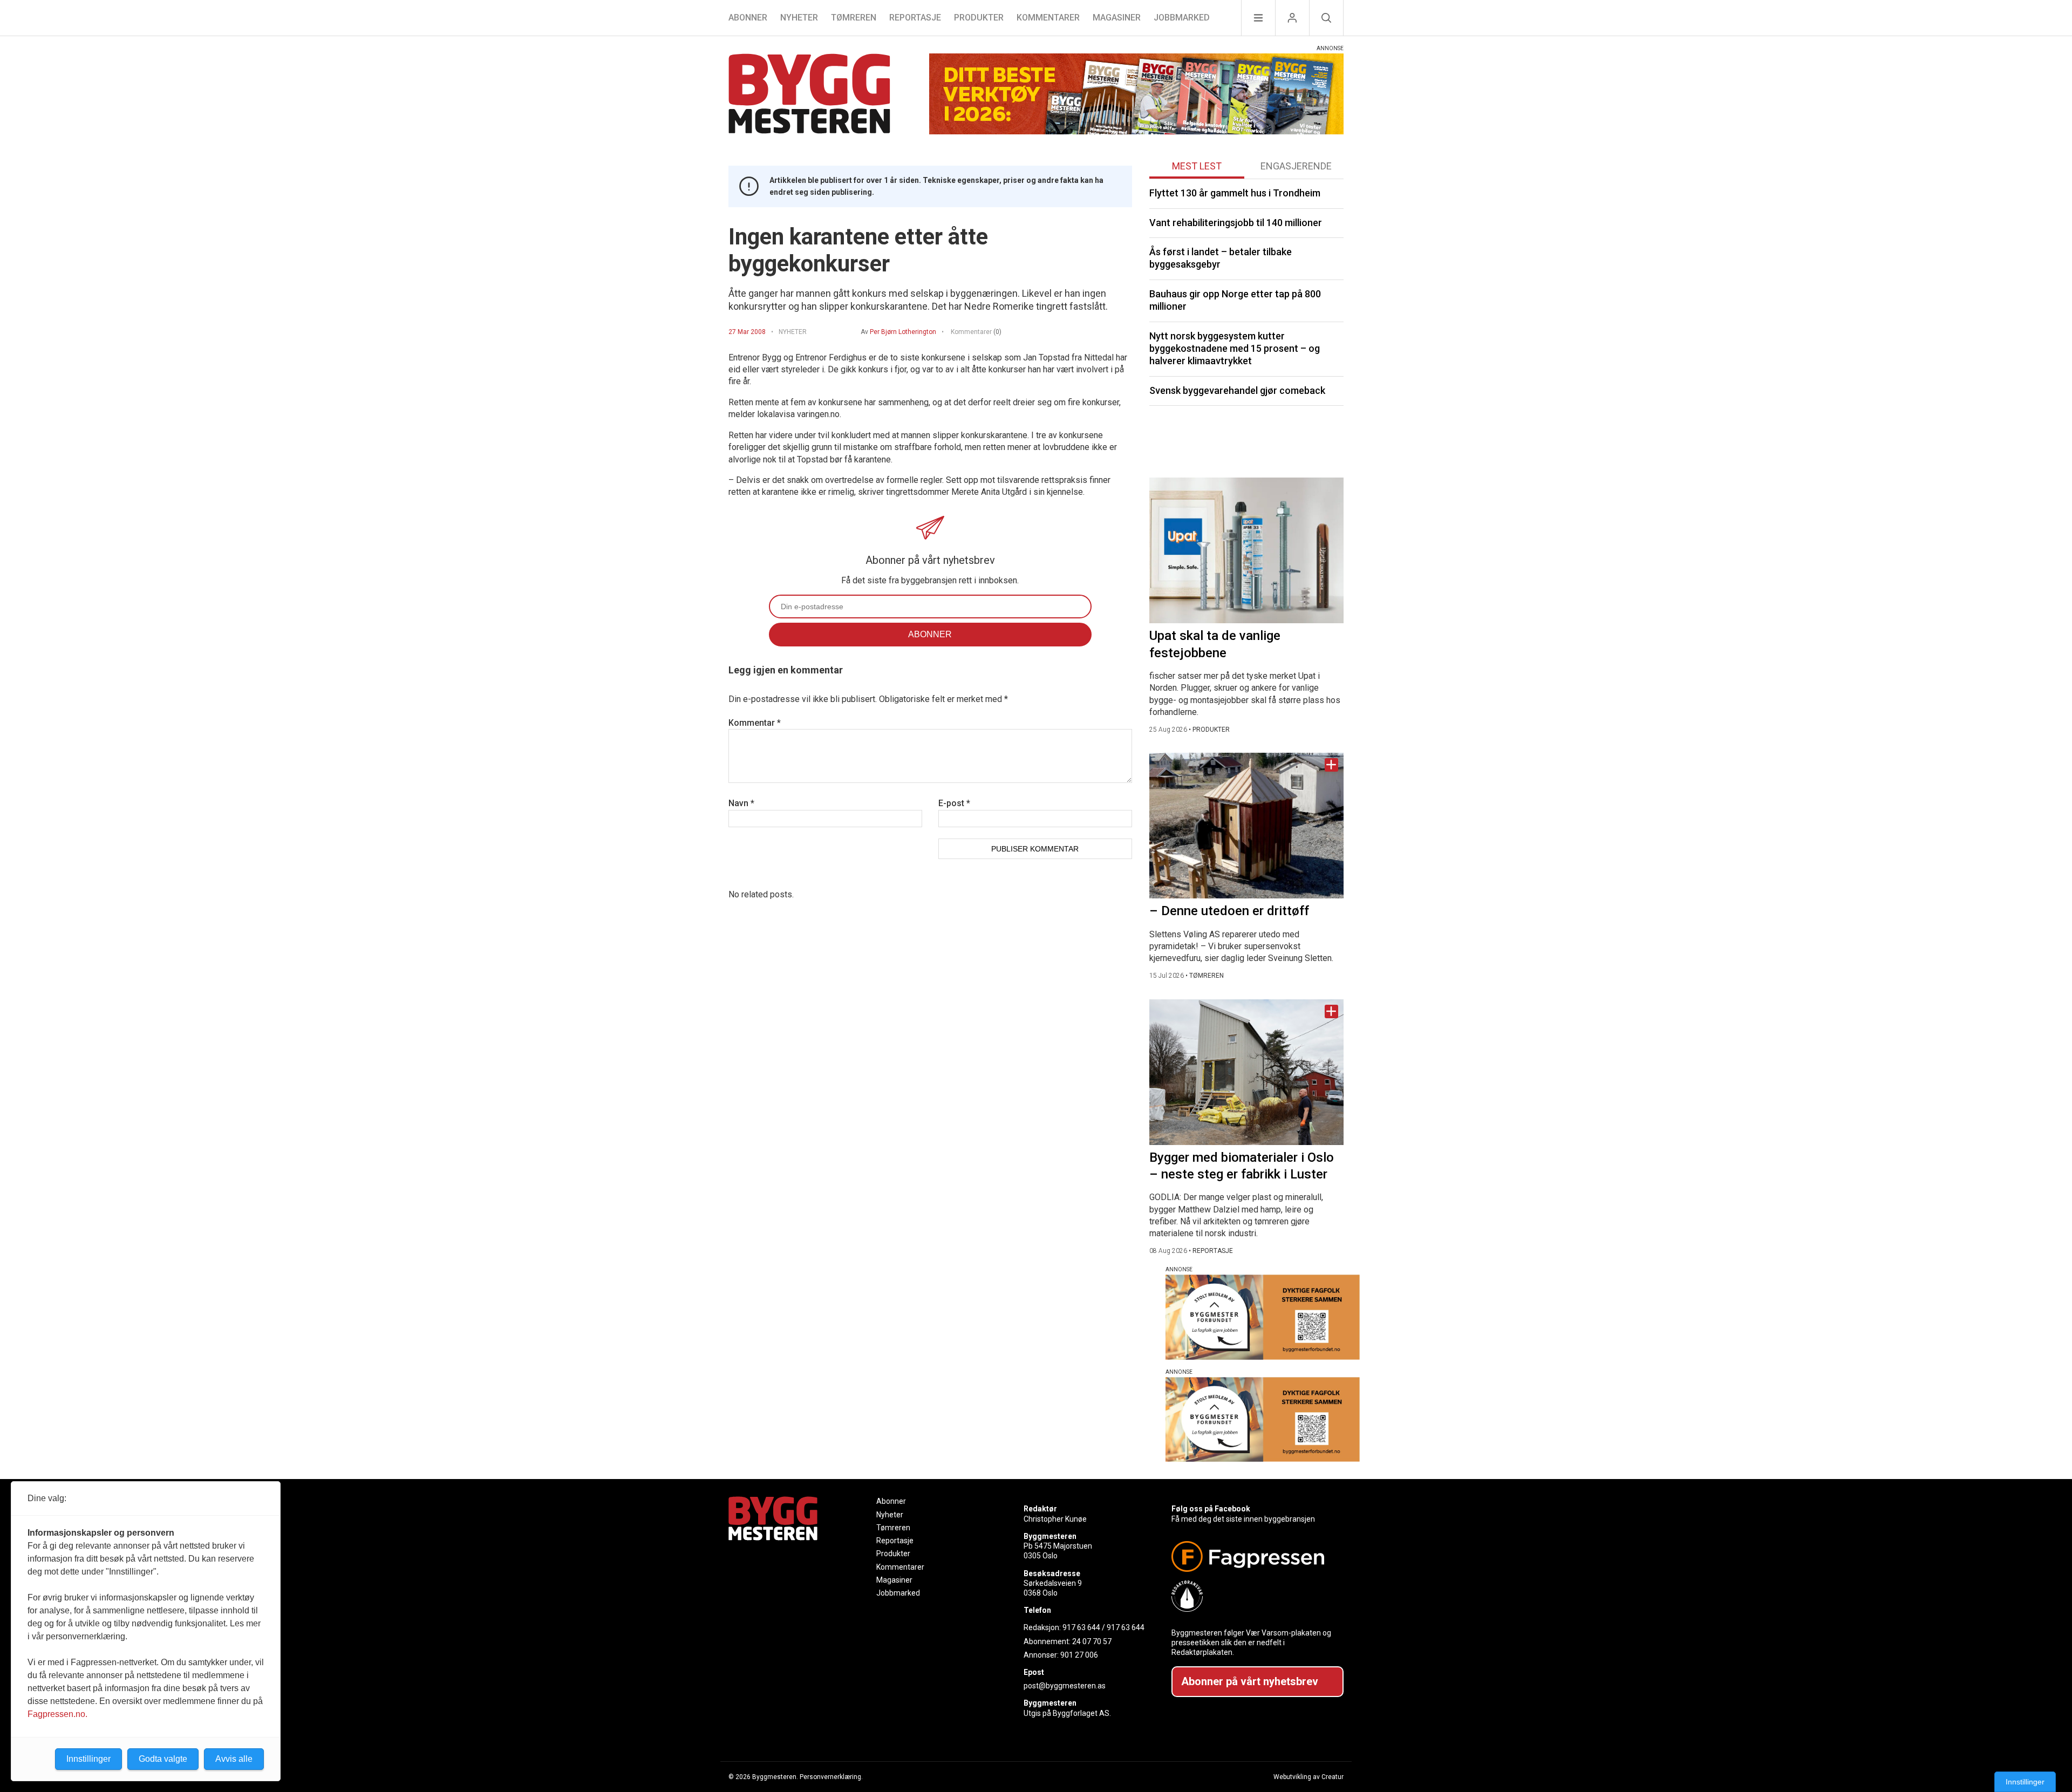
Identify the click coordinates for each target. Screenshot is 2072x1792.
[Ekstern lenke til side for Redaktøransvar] (1253, 1596)
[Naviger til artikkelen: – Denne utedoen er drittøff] (1246, 826)
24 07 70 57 (1092, 1641)
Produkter (979, 18)
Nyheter (799, 18)
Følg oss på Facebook (1211, 1509)
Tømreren (854, 18)
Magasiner (1117, 18)
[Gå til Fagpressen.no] (1253, 1556)
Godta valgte (163, 1759)
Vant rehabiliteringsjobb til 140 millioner (1236, 223)
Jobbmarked (1182, 18)
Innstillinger (2025, 1782)
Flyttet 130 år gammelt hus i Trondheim (1235, 193)
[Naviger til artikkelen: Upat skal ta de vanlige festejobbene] (1246, 550)
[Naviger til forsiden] (809, 95)
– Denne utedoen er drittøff (1229, 911)
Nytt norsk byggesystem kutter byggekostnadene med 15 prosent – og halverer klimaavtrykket (1235, 349)
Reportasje (915, 18)
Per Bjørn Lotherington (903, 332)
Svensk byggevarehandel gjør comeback (1237, 390)
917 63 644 (1081, 1627)
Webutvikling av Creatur (1308, 1777)
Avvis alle (234, 1759)
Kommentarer (1048, 18)
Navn (741, 803)
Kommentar (755, 723)
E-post (954, 803)
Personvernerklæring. (831, 1777)
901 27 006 (1079, 1655)
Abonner (748, 18)
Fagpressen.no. (57, 1714)
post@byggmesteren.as (1065, 1686)
